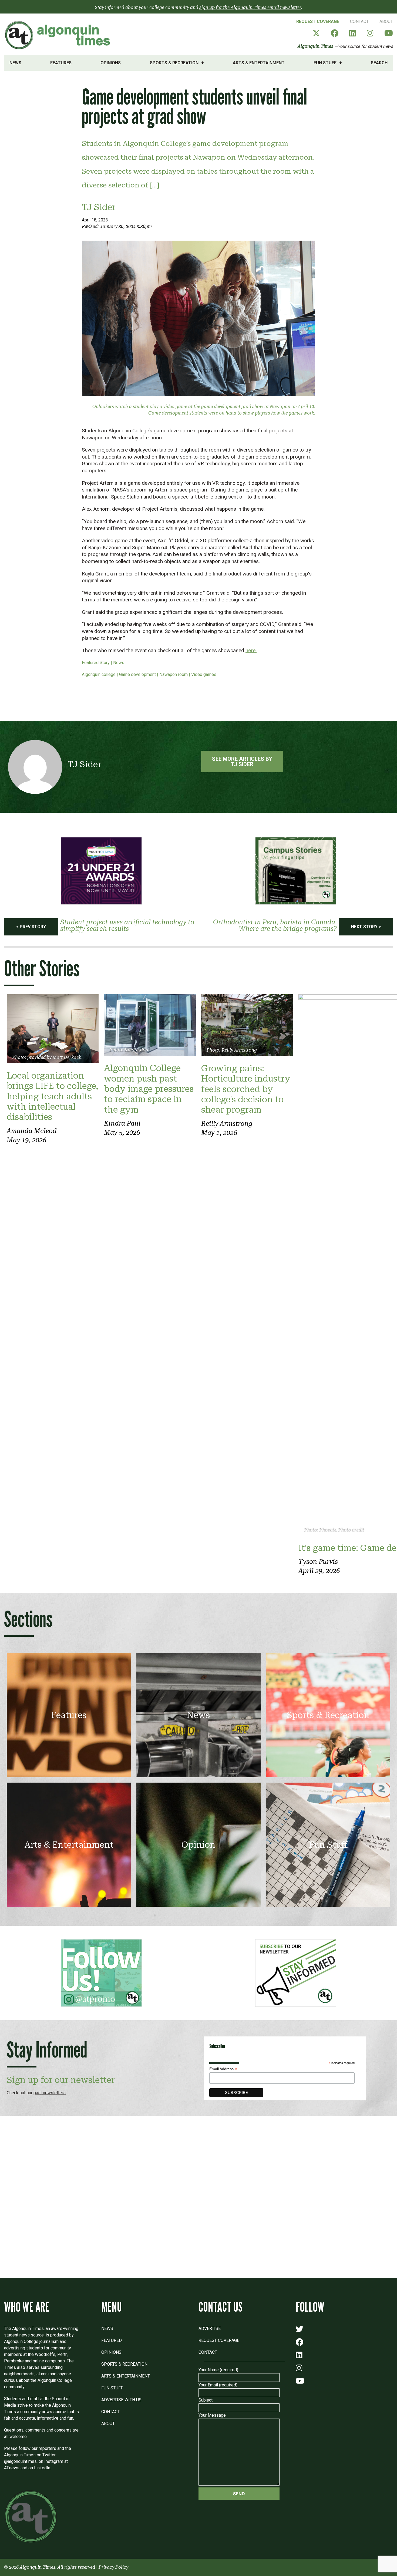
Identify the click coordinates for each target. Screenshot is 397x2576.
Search (379, 63)
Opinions (111, 63)
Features (61, 63)
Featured (112, 2340)
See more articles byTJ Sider (242, 762)
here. (251, 650)
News (15, 63)
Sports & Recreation (174, 63)
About (386, 21)
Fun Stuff (325, 63)
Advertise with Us (121, 2400)
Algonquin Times (315, 46)
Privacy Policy (113, 2567)
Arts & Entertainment (259, 63)
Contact (359, 21)
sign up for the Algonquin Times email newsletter (250, 7)
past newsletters (50, 2093)
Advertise (210, 2328)
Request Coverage (318, 21)
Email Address (223, 2069)
